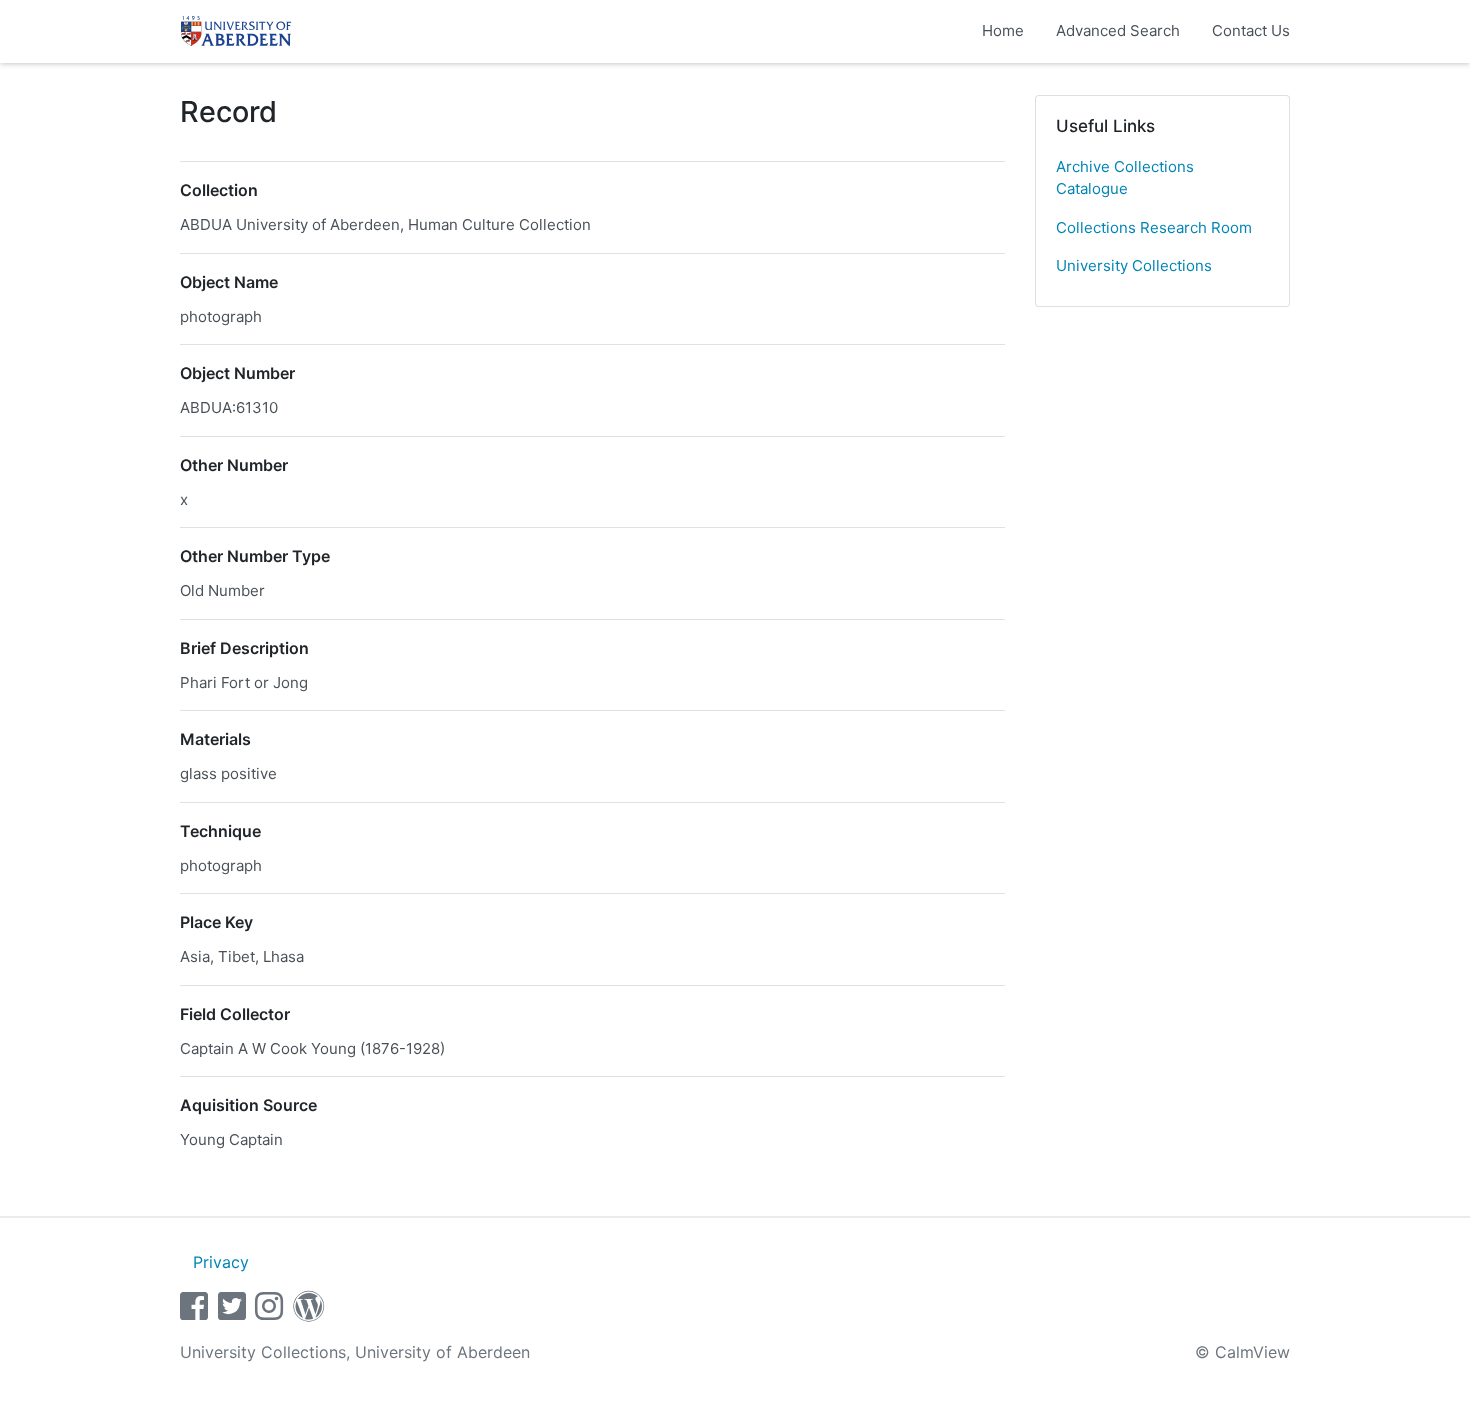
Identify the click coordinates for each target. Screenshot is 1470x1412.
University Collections (1134, 265)
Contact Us (1251, 30)
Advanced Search (1118, 30)
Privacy (221, 1262)
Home (1003, 30)
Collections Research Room (1154, 227)
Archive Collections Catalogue (1125, 178)
